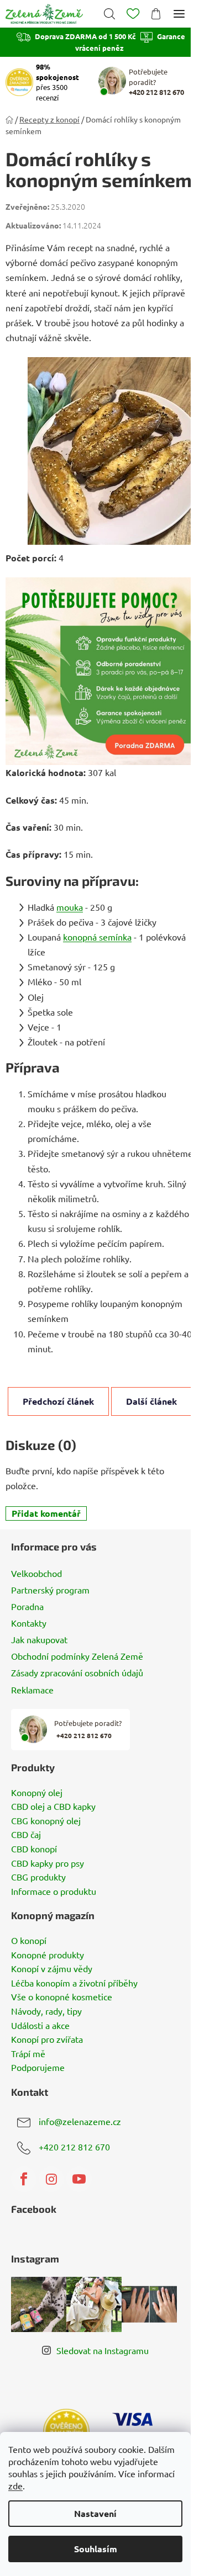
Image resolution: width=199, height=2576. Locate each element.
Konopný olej (37, 1793)
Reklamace (32, 1690)
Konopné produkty (48, 1955)
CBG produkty (38, 1877)
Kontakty (29, 1623)
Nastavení (95, 2513)
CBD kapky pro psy (48, 1863)
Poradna (27, 1606)
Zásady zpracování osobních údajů (77, 1672)
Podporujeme (38, 2068)
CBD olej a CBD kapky (53, 1807)
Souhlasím (96, 2549)
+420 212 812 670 (74, 2147)
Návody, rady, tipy (46, 2011)
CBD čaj (26, 1835)
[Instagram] (51, 2179)
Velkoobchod (36, 1573)
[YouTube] (79, 2179)
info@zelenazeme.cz (80, 2121)
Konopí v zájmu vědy (52, 1969)
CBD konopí (34, 1849)
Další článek (151, 1401)
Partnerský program (50, 1590)
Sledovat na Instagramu (103, 2350)
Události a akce (40, 2026)
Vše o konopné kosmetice (62, 1997)
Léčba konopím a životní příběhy (74, 1983)
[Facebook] (24, 2179)
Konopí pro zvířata (47, 2039)
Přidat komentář (46, 1513)
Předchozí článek (58, 1401)
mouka (70, 907)
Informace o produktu (54, 1892)
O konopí (29, 1941)
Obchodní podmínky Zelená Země (77, 1656)
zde (15, 2485)
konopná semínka (97, 937)
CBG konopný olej (46, 1821)
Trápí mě (28, 2054)
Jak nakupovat (39, 1639)
